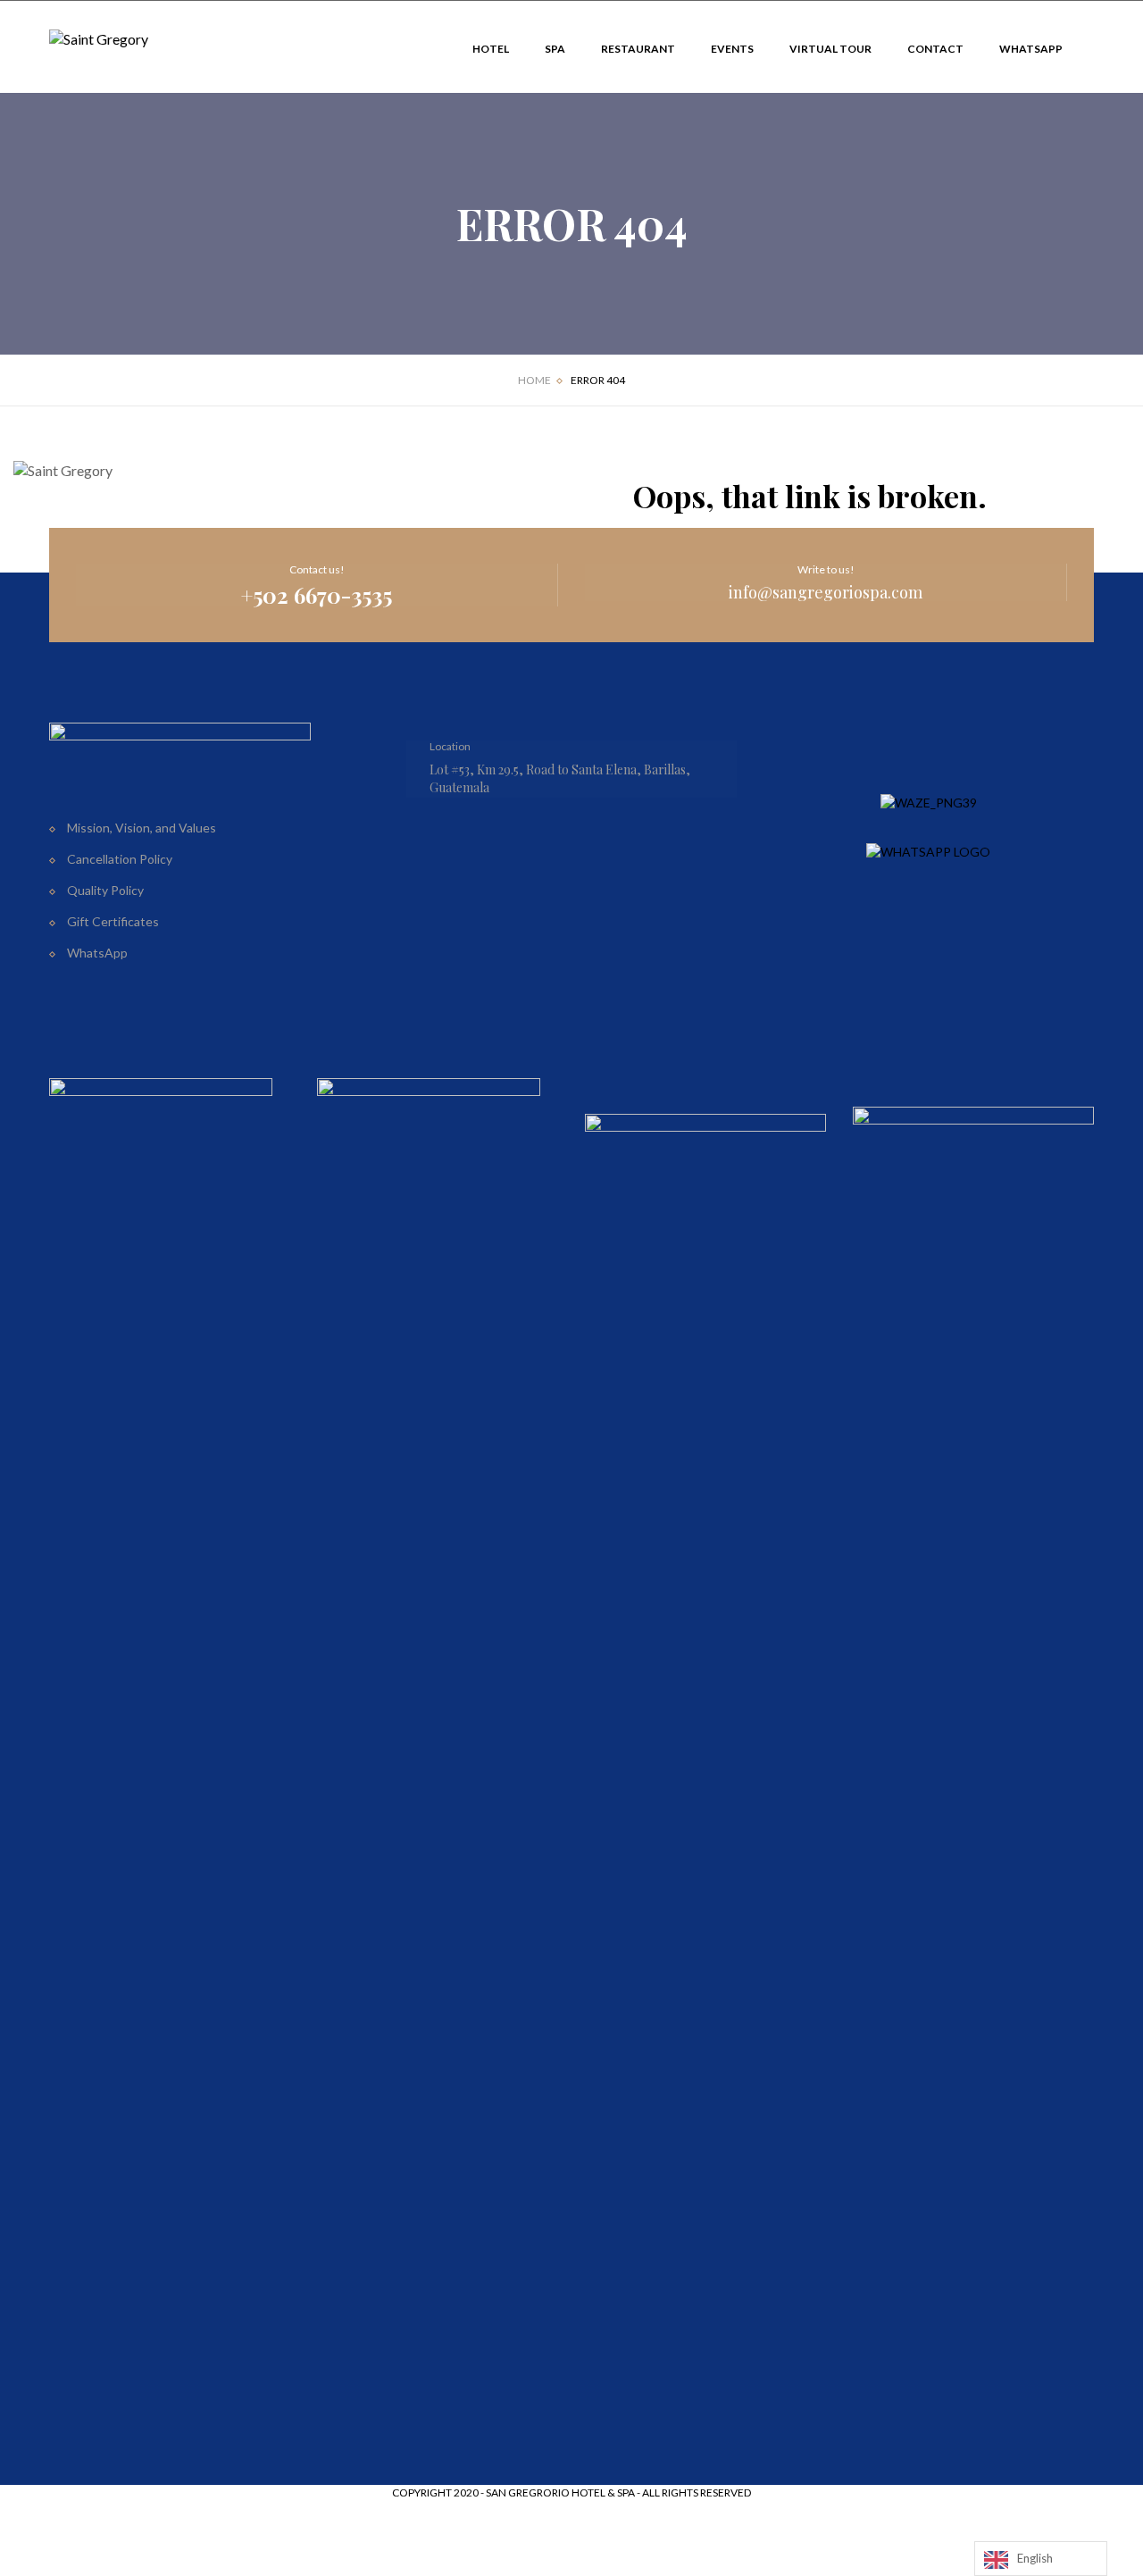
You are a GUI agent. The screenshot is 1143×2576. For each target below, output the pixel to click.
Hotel (491, 49)
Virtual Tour (830, 49)
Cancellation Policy (120, 859)
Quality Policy (105, 890)
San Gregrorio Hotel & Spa (560, 2492)
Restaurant (638, 49)
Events (732, 49)
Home (534, 380)
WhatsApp (1031, 49)
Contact (935, 49)
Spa (555, 49)
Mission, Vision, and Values (142, 828)
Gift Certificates (113, 921)
